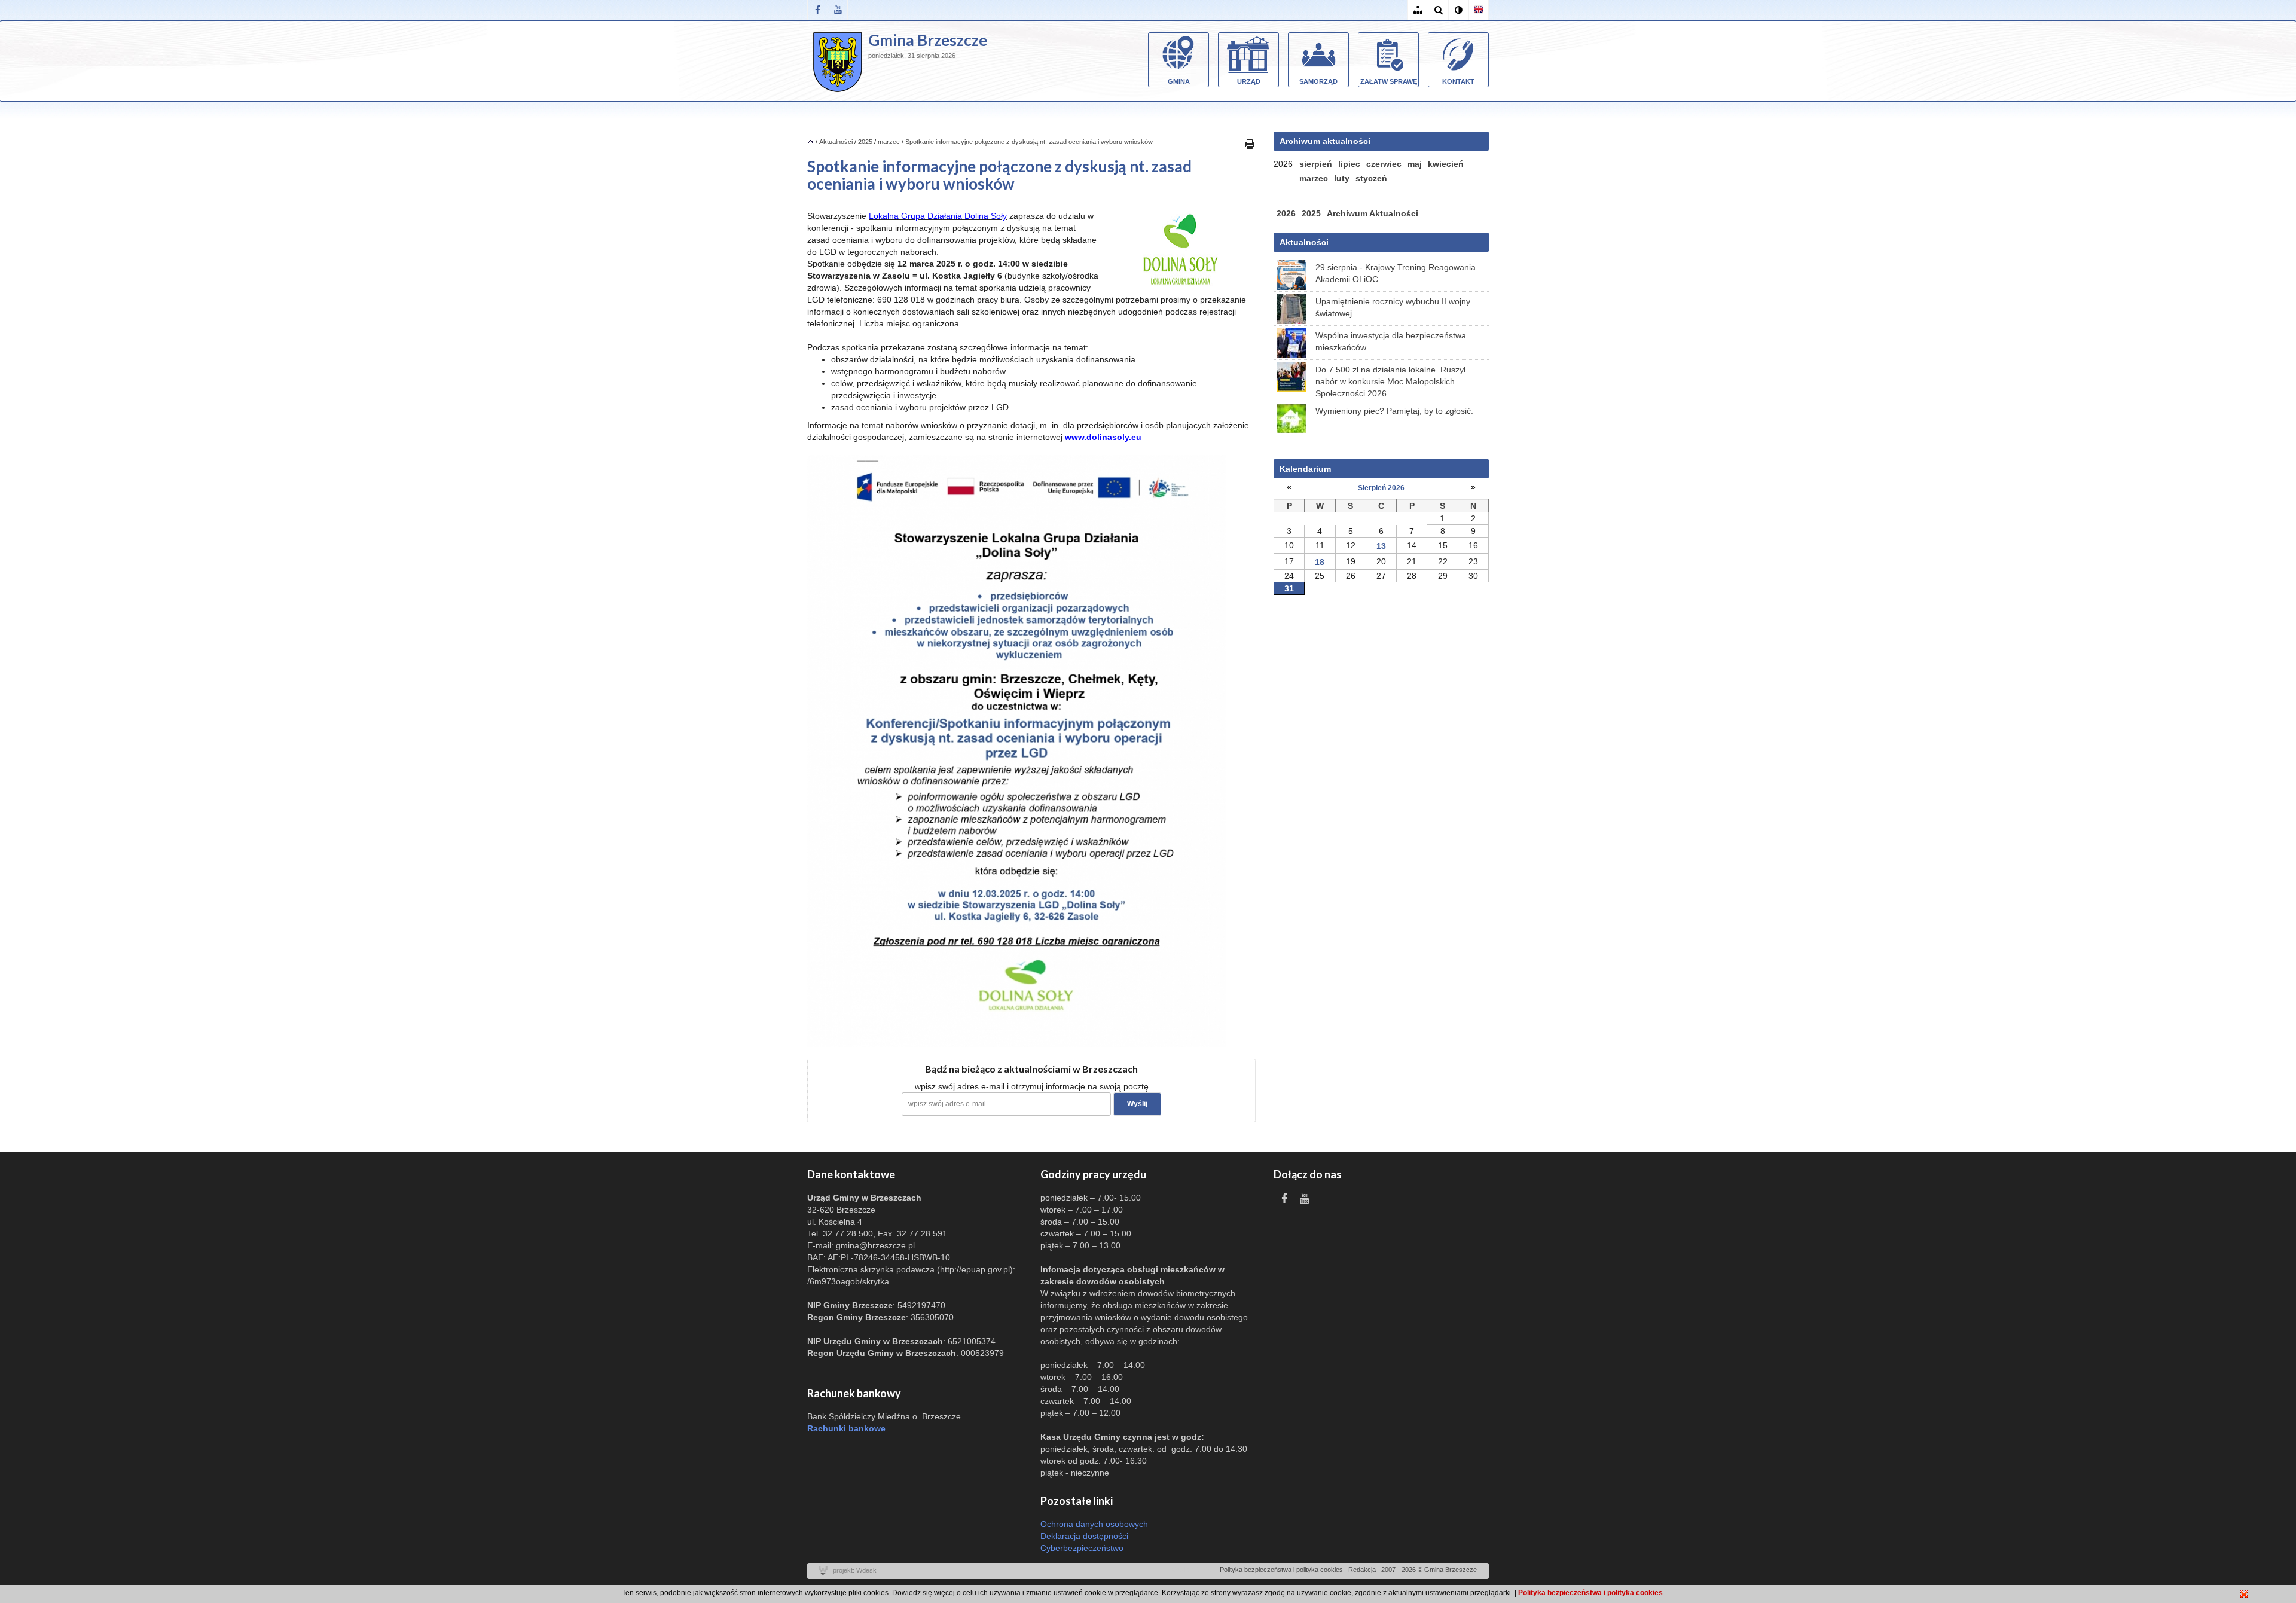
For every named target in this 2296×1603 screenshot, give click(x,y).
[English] (1479, 10)
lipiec (1349, 164)
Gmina (1179, 81)
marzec (889, 142)
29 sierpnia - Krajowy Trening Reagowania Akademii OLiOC (1396, 273)
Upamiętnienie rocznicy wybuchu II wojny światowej (1393, 307)
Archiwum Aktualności (1373, 213)
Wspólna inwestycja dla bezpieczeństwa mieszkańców (1391, 341)
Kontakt (1458, 81)
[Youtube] (838, 10)
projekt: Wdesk (855, 1570)
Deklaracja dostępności (1084, 1536)
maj (1415, 164)
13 (1381, 546)
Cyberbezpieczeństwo (1082, 1548)
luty (1342, 178)
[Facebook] (817, 10)
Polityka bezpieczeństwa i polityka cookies (1281, 1570)
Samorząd (1318, 81)
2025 (865, 142)
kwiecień (1446, 164)
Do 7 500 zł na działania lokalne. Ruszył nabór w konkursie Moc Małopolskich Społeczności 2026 (1390, 381)
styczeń (1371, 178)
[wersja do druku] (1250, 143)
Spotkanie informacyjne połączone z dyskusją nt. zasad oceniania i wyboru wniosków (1029, 142)
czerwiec (1384, 164)
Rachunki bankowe (846, 1428)
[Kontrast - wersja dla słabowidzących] (1458, 10)
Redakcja (1362, 1570)
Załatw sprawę (1389, 81)
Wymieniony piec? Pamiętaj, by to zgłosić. (1394, 411)
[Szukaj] (1438, 10)
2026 (1286, 213)
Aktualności (836, 142)
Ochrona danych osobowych (1094, 1524)
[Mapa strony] (1418, 10)
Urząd (1249, 81)
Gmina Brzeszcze (928, 40)
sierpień (1316, 164)
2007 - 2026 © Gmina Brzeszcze (1429, 1570)
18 (1320, 562)
